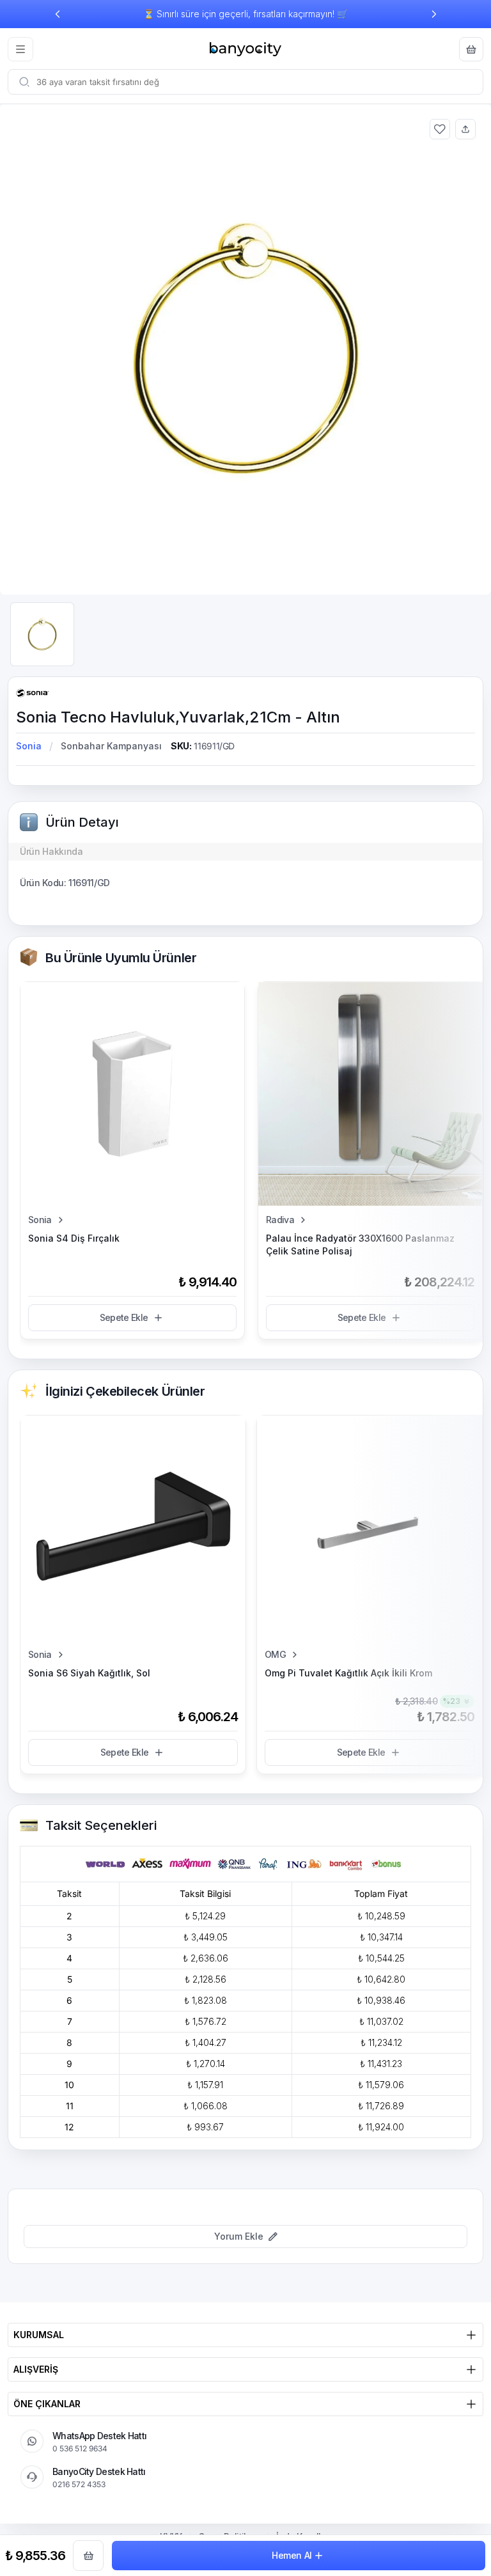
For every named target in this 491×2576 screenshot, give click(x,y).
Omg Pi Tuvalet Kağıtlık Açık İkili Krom (348, 1673)
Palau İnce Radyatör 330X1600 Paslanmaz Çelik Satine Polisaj (360, 1245)
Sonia (29, 746)
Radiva (280, 1220)
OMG (275, 1654)
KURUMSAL (39, 2335)
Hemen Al (292, 2555)
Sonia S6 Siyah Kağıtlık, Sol (89, 1673)
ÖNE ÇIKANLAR (47, 2404)
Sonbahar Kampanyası (111, 746)
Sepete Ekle (124, 1317)
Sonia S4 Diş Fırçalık (74, 1238)
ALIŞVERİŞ (36, 2369)
